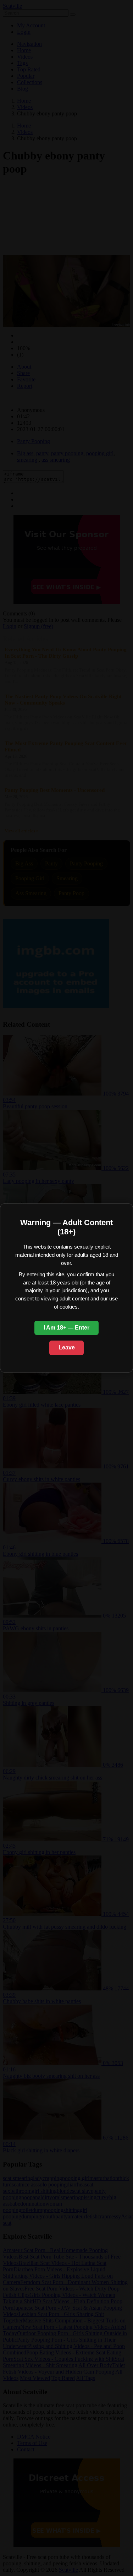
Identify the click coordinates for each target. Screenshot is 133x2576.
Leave (67, 1347)
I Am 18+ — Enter (66, 1328)
